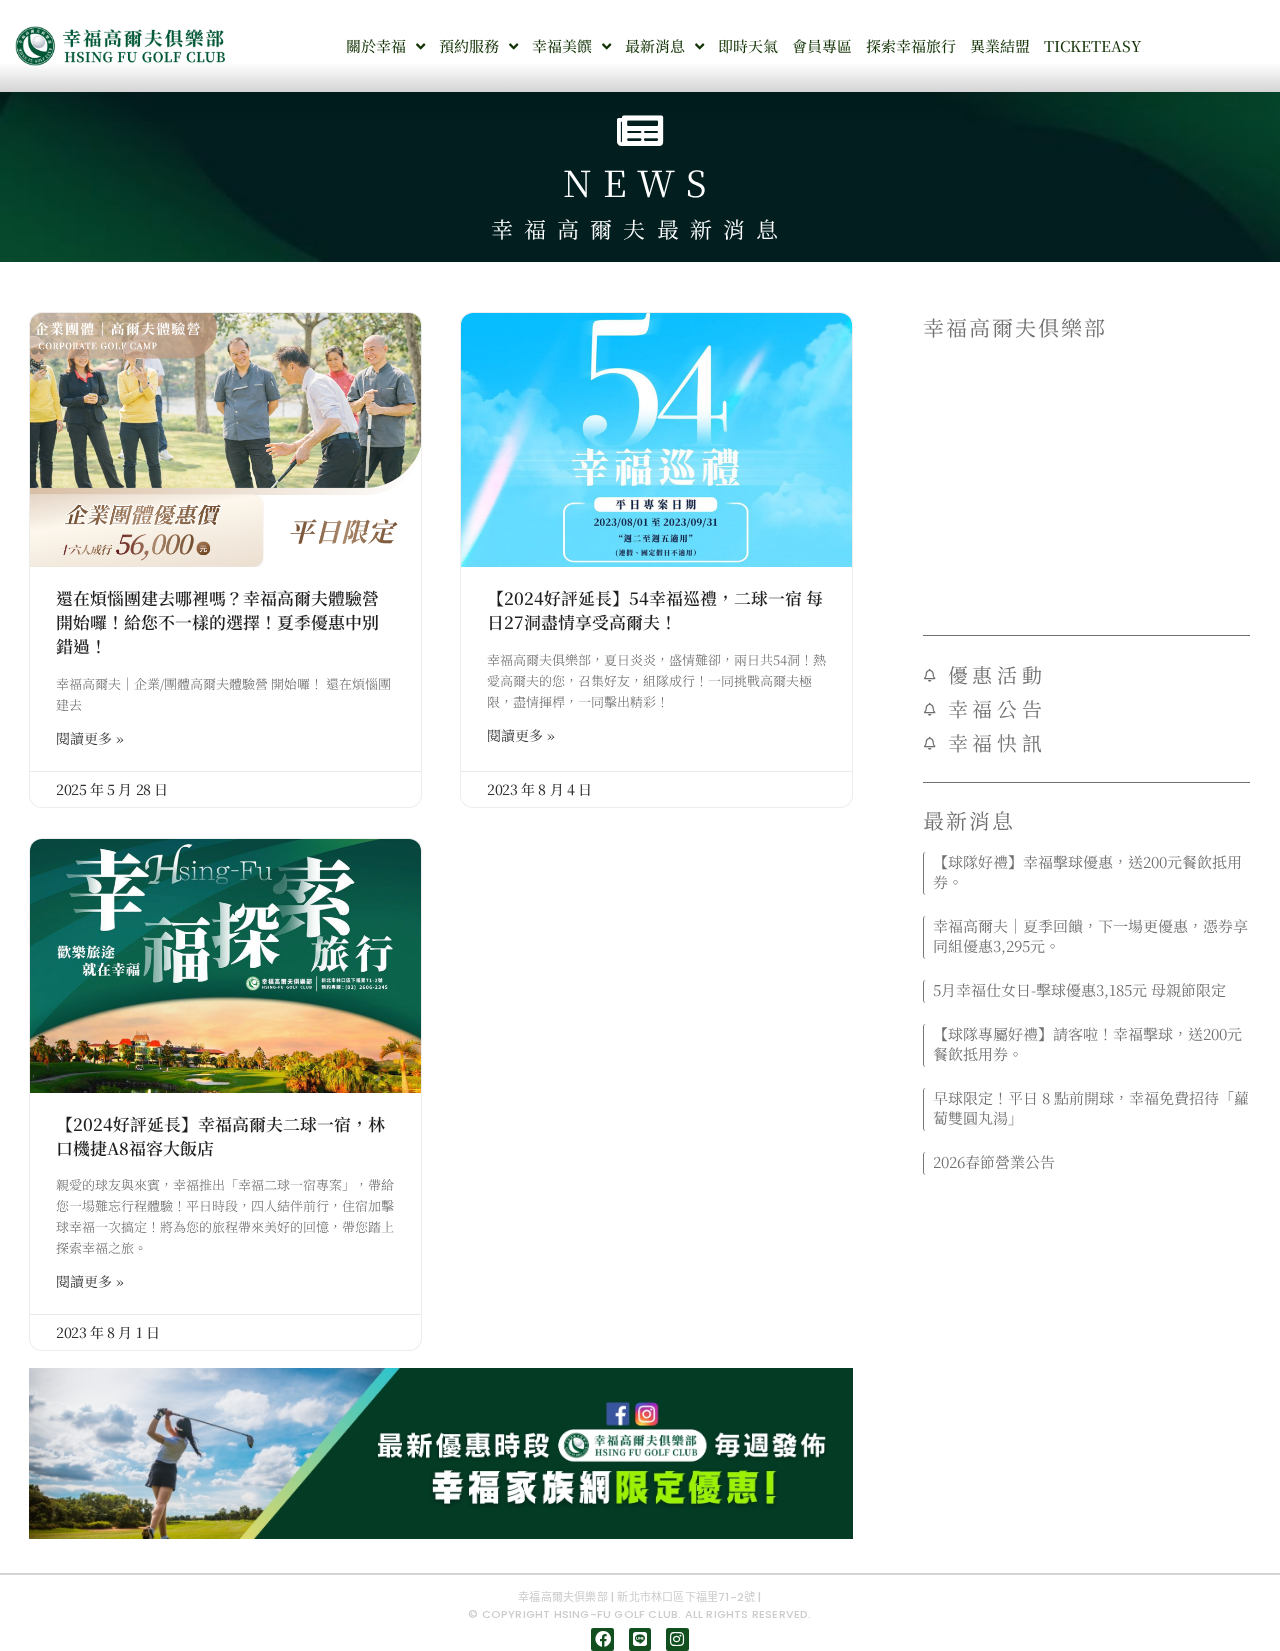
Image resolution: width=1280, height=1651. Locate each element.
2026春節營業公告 (994, 1161)
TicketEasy (1092, 45)
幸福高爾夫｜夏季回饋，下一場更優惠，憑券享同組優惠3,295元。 (1090, 935)
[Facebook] (602, 1639)
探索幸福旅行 (911, 45)
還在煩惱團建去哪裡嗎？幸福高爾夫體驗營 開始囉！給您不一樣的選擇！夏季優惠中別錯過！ (217, 621)
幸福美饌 (562, 45)
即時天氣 (748, 45)
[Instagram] (677, 1639)
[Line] (640, 1639)
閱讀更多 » (90, 738)
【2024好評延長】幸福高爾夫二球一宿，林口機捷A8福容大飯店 (220, 1136)
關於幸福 (376, 45)
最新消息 (655, 45)
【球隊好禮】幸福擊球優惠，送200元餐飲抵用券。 (1087, 871)
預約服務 (469, 45)
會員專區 (822, 45)
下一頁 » (1119, 1187)
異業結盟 (1000, 45)
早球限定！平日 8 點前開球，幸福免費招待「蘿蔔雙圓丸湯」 (1091, 1107)
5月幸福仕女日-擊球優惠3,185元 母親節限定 (1079, 989)
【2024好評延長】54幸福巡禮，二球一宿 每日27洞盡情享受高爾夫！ (655, 610)
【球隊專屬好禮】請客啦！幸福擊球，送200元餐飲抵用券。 (1087, 1043)
